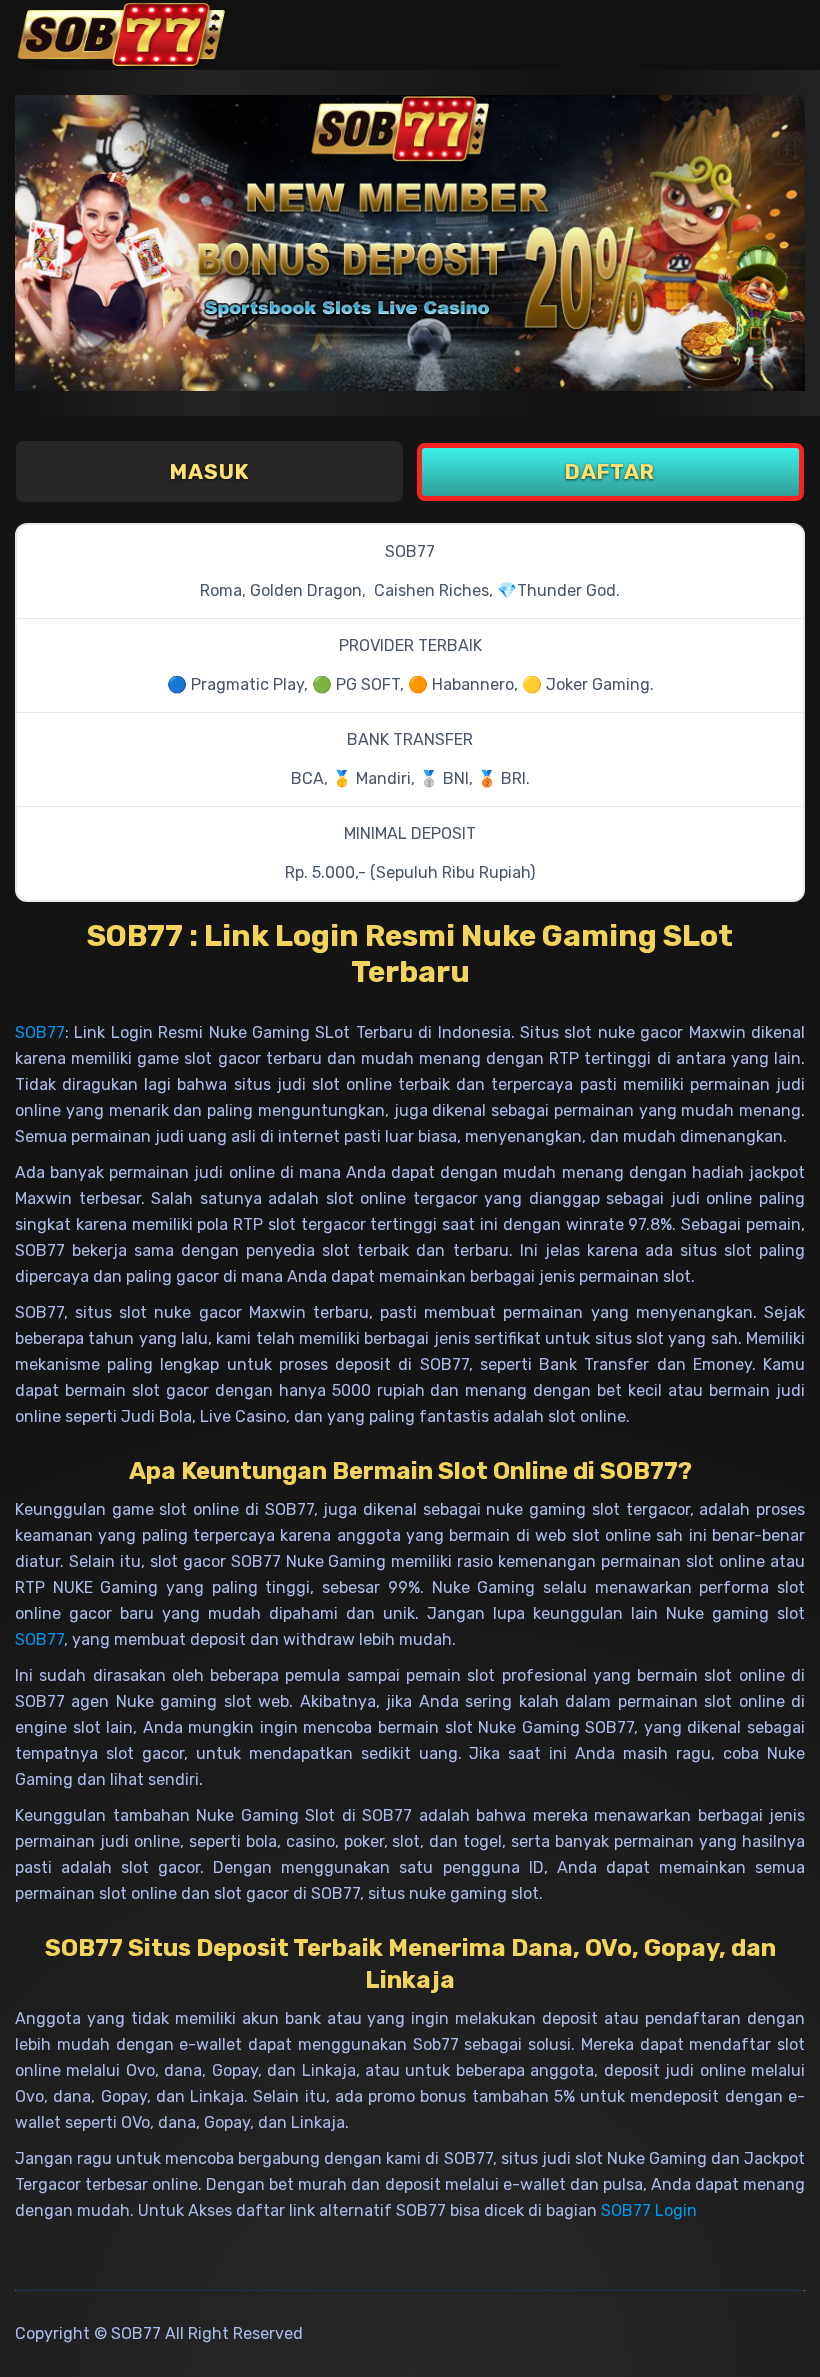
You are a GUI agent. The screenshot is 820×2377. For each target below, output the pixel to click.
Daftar (610, 471)
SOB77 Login (649, 2210)
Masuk (209, 471)
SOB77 (40, 1032)
